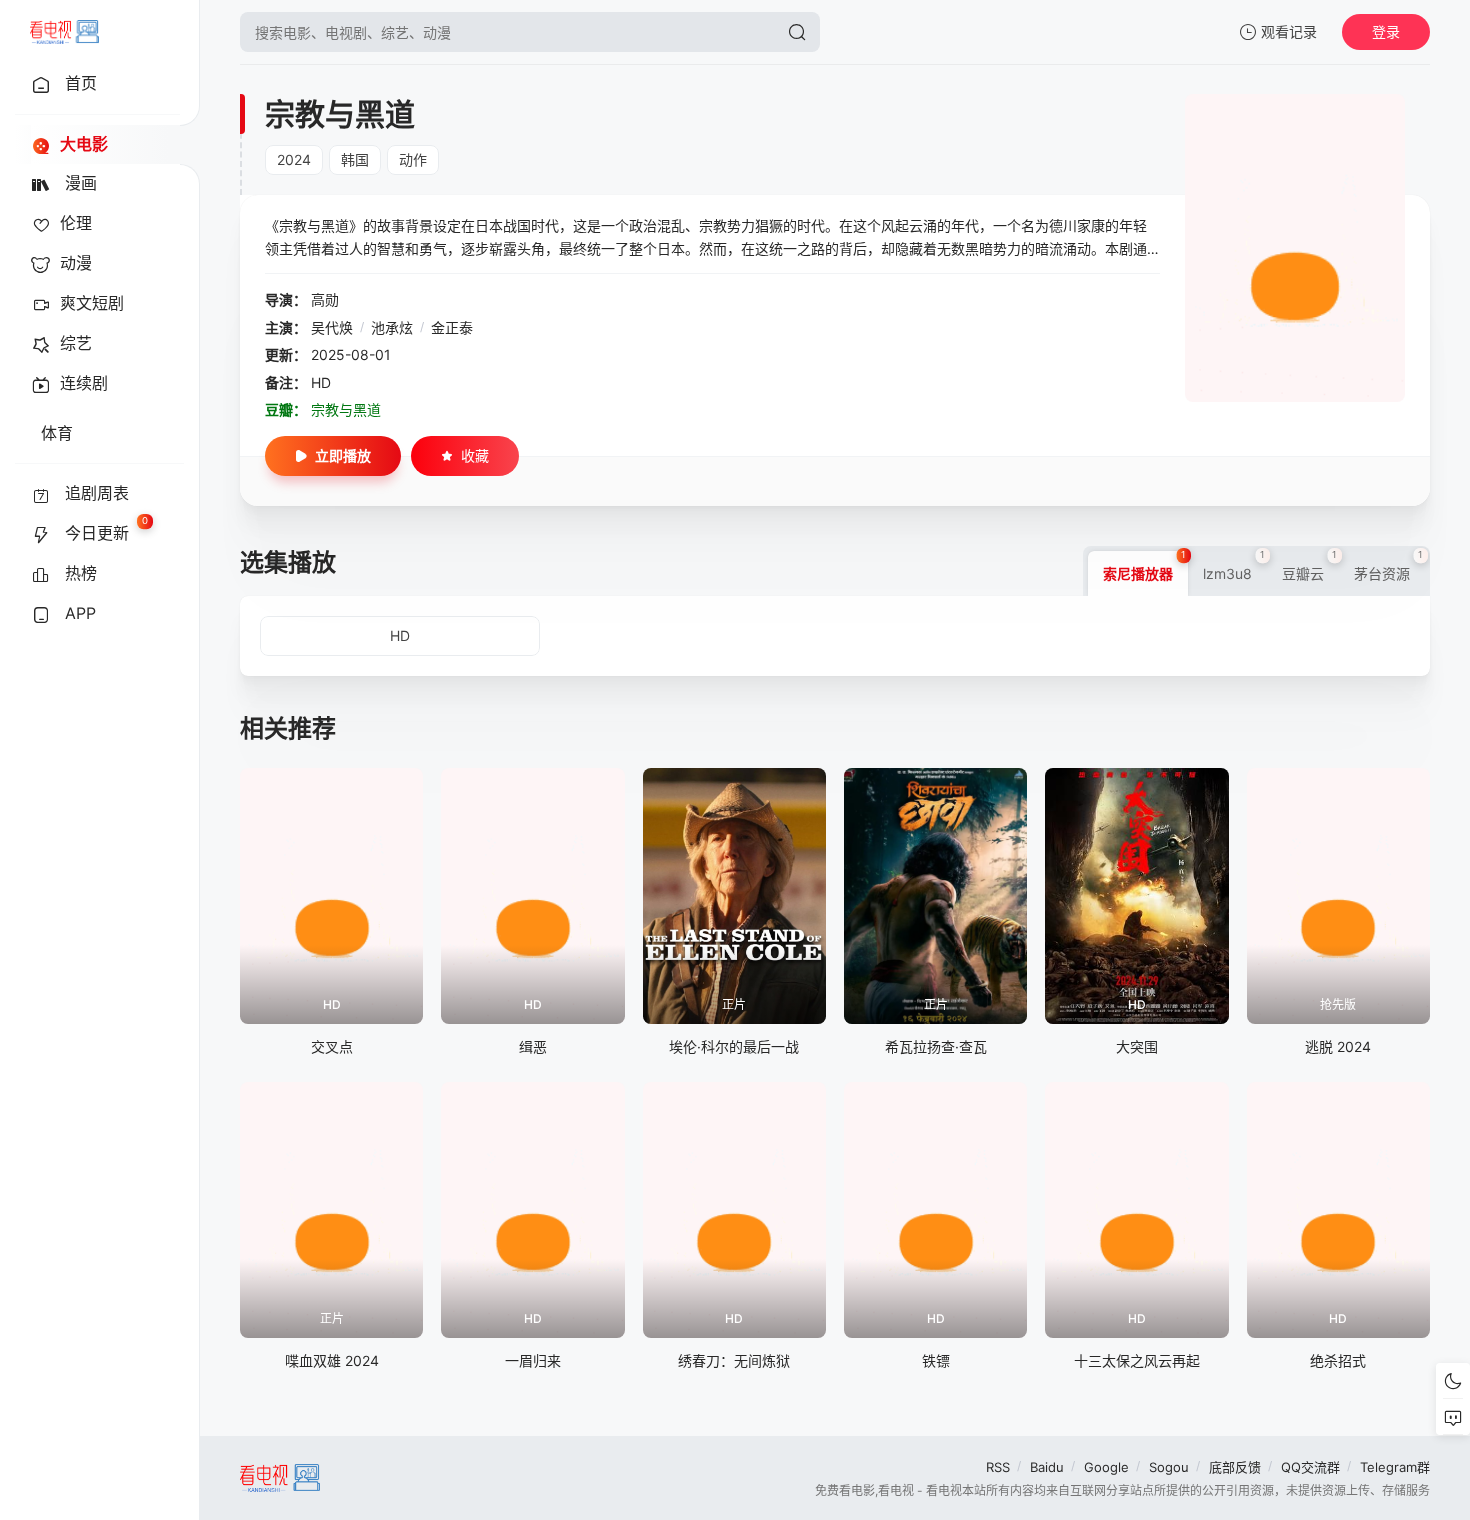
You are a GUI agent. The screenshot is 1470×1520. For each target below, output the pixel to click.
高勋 (325, 299)
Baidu (1047, 1467)
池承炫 (392, 327)
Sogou (1169, 1467)
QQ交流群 (1310, 1467)
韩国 (355, 159)
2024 (294, 159)
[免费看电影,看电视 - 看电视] (64, 32)
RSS (998, 1467)
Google (1106, 1467)
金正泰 (452, 327)
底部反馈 (1235, 1467)
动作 (413, 159)
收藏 (475, 455)
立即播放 (343, 455)
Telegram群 (1395, 1467)
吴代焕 (332, 327)
